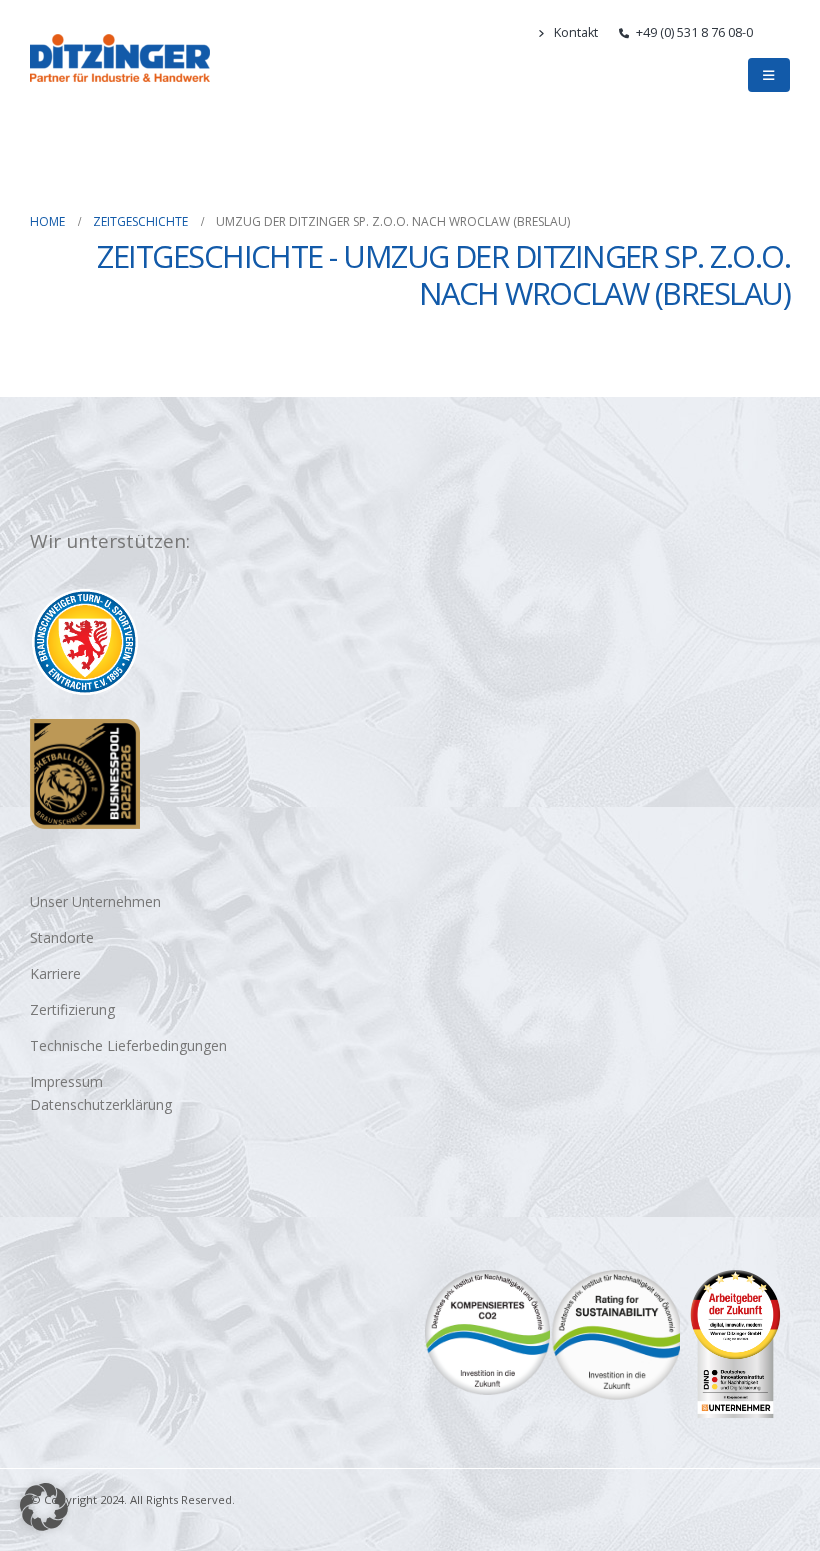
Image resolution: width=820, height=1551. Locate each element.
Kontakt (576, 32)
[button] (781, 33)
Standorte (62, 937)
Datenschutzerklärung (101, 1104)
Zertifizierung (72, 1009)
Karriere (55, 973)
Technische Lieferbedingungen (128, 1045)
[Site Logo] (120, 58)
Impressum (66, 1081)
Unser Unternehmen (95, 901)
